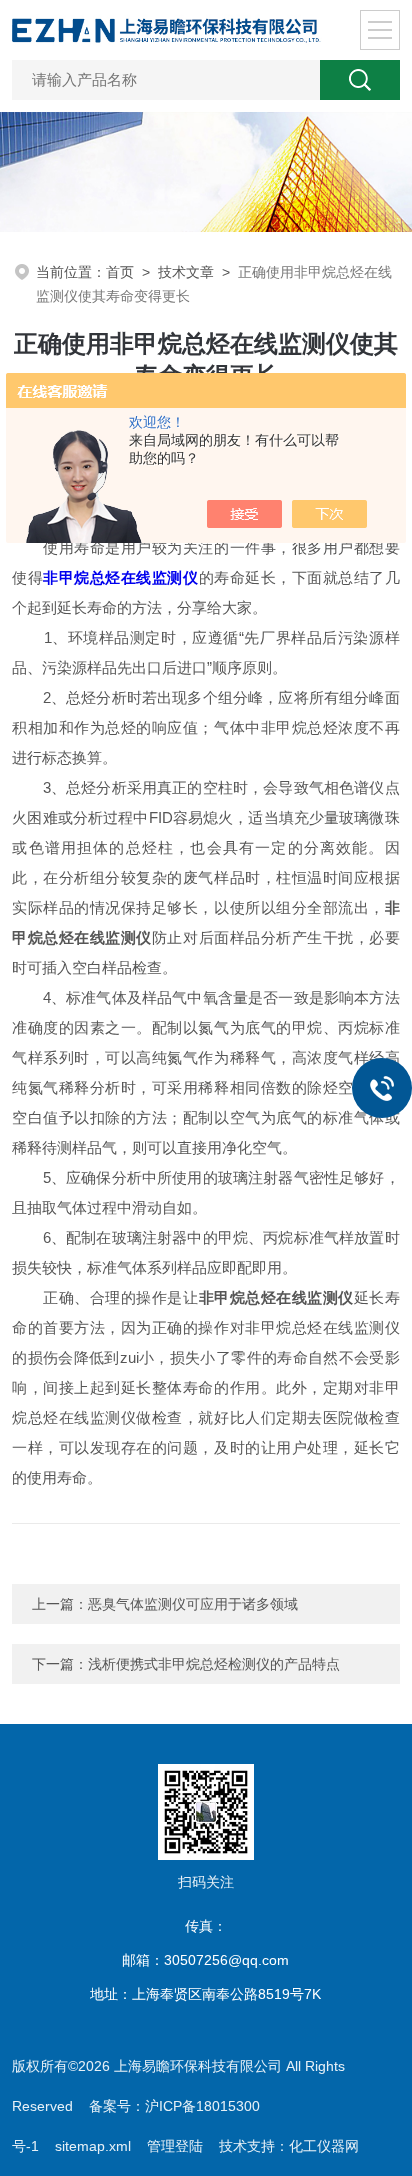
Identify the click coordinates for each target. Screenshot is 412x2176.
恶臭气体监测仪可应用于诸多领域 (193, 1604)
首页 (120, 272)
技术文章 (186, 272)
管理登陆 (175, 2146)
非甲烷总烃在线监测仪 (120, 577)
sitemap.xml (93, 2146)
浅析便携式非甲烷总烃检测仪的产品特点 (214, 1664)
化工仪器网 (324, 2146)
